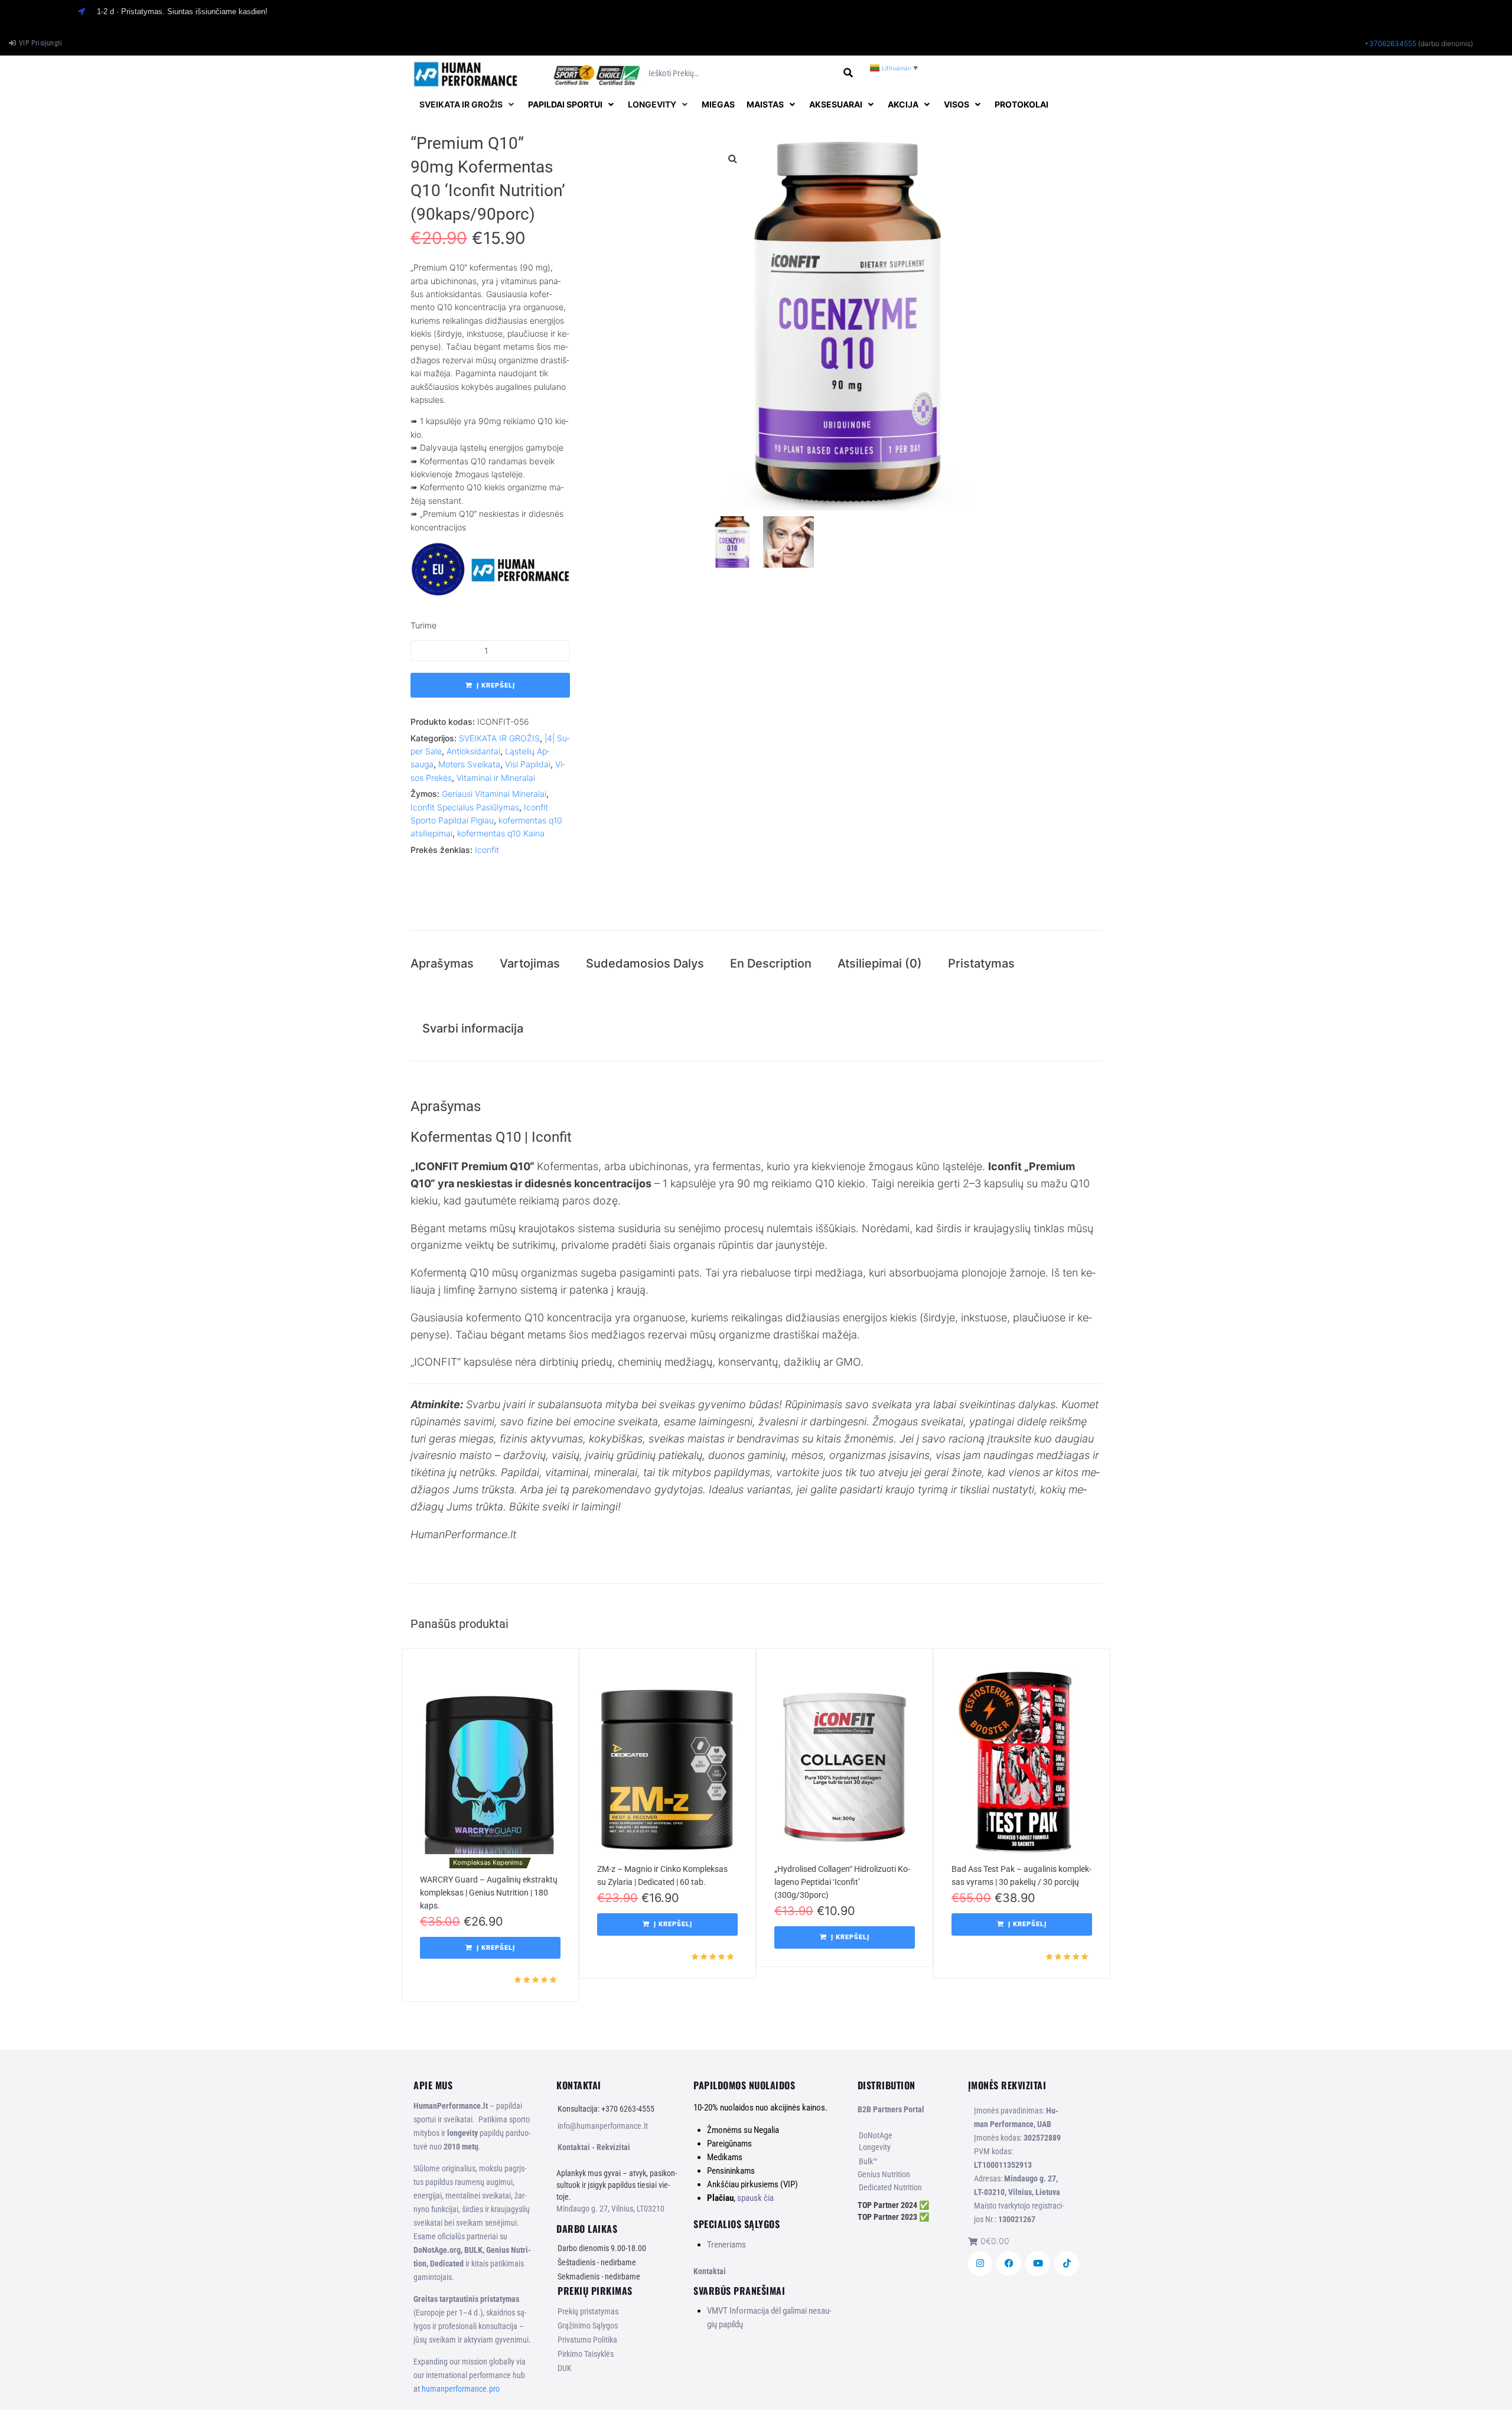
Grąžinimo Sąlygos (588, 2326)
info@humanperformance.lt (603, 2126)
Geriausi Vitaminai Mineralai (494, 794)
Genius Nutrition (884, 2174)
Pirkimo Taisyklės (586, 2354)
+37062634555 (1390, 43)
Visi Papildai (528, 764)
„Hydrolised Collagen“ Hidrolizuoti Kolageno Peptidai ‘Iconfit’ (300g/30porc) (842, 1882)
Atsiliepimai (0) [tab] (880, 963)
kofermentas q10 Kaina (501, 833)
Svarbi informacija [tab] (473, 1028)
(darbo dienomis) (1446, 43)
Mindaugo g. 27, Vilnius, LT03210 (610, 2209)
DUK (565, 2368)
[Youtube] (1038, 2264)
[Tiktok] (1067, 2264)
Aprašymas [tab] (442, 963)
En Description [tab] (771, 963)
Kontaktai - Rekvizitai (594, 2147)
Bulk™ (868, 2161)
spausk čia (755, 2198)
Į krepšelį (496, 685)
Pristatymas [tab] (981, 963)
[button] (468, 105)
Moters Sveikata (469, 764)
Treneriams (726, 2245)
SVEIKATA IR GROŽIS (499, 738)
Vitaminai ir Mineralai (496, 778)
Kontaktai (710, 2271)
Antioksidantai (473, 751)
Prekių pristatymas (588, 2311)
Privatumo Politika (587, 2340)
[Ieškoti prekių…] (742, 74)
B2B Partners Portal (891, 2109)
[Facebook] (1009, 2264)
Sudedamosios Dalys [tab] (645, 963)
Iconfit (487, 850)
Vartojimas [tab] (530, 963)
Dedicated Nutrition (890, 2187)
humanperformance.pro (461, 2389)
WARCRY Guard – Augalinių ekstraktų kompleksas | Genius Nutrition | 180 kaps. (489, 1893)
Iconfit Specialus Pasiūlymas (465, 807)
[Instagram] (980, 2264)
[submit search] (848, 73)
